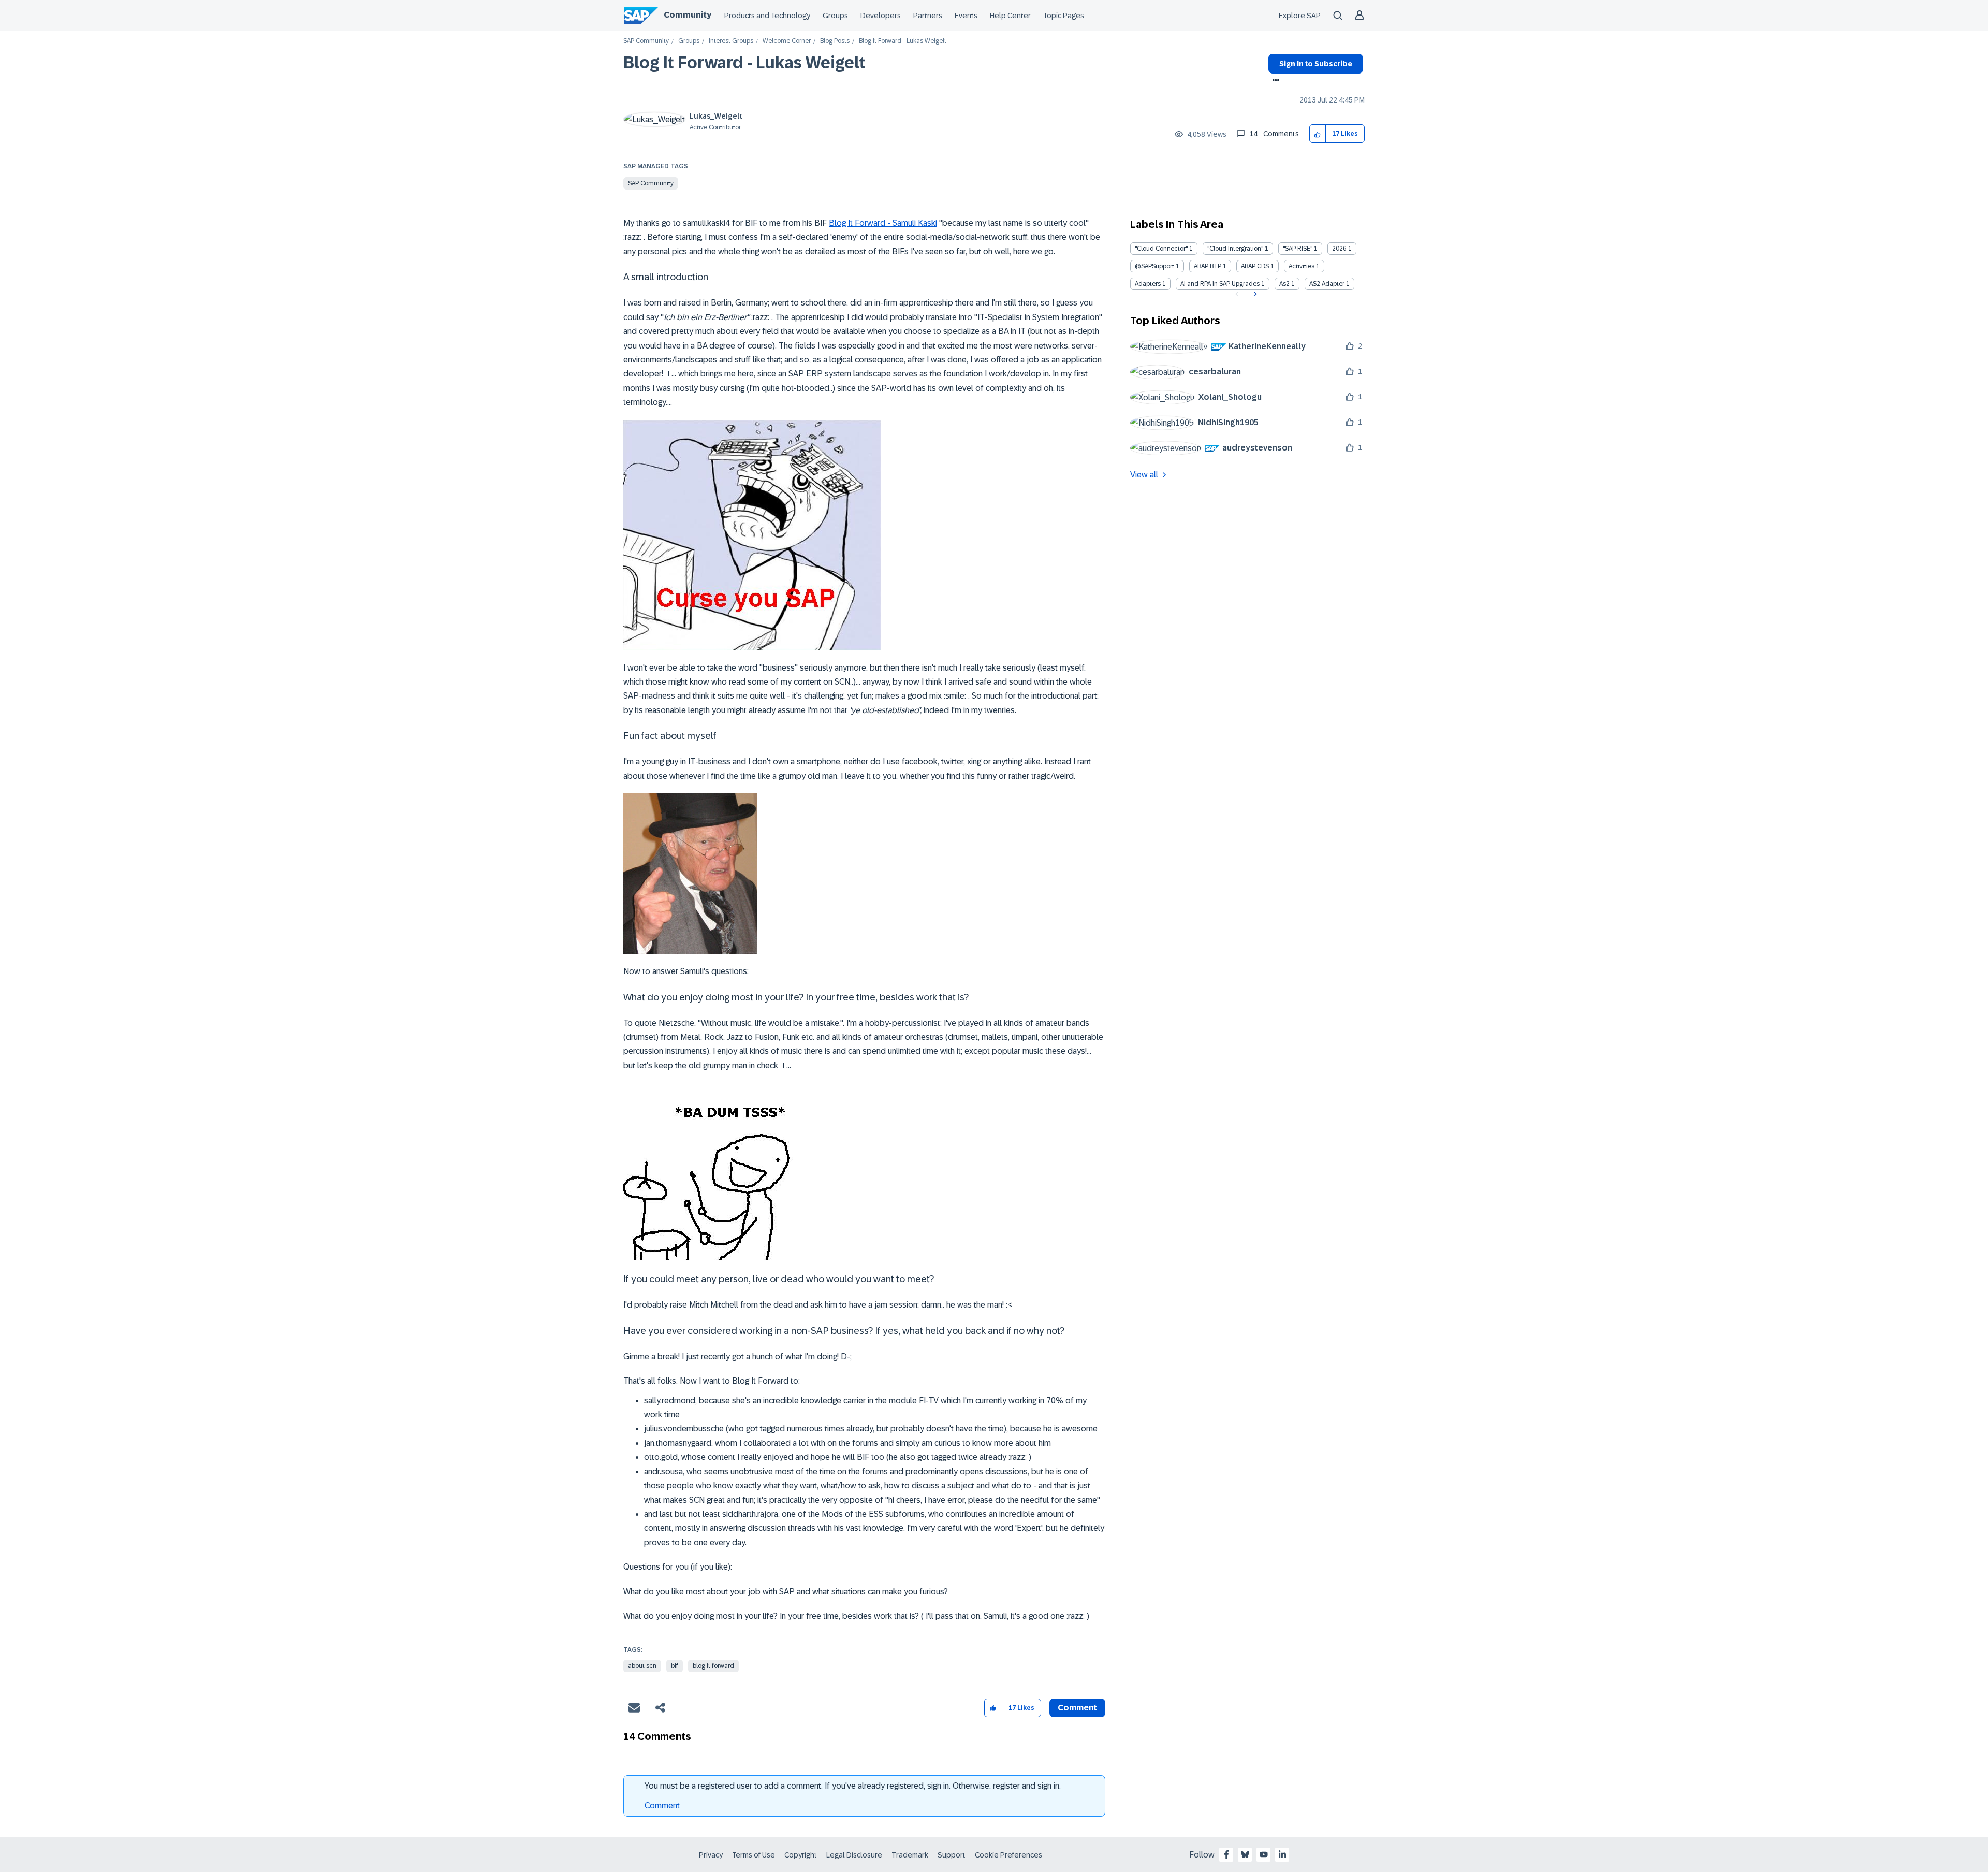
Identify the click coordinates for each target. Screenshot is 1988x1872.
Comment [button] (1077, 1708)
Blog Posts (835, 41)
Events (966, 16)
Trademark (910, 1855)
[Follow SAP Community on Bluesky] (1245, 1854)
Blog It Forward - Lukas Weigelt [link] (903, 41)
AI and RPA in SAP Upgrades (1220, 284)
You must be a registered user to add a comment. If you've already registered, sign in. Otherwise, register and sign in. (853, 1786)
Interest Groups (731, 41)
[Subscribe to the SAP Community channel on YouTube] (1264, 1854)
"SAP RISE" (1298, 249)
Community (688, 15)
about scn (642, 1666)
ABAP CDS (1255, 266)
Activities (1302, 266)
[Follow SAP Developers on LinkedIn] (1282, 1854)
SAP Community (646, 41)
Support (952, 1855)
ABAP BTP (1208, 266)
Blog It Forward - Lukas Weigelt (744, 63)
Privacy (711, 1855)
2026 (1339, 249)
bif (675, 1666)
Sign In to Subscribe (1316, 64)
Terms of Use (754, 1855)
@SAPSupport (1154, 266)
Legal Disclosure (854, 1855)
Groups (835, 16)
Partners (928, 16)
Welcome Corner (787, 41)
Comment (662, 1805)
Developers (881, 16)
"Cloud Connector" (1161, 249)
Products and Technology (767, 16)
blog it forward (713, 1666)
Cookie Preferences (1008, 1855)
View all (1144, 475)
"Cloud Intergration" (1235, 249)
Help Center (1010, 16)
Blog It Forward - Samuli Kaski (883, 223)
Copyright (801, 1855)
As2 (1284, 284)
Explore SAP (1300, 16)
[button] (1318, 134)
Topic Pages (1064, 16)
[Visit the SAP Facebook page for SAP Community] (1226, 1854)
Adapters (1148, 284)
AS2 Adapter (1327, 284)
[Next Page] (1254, 294)
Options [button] (1274, 81)
